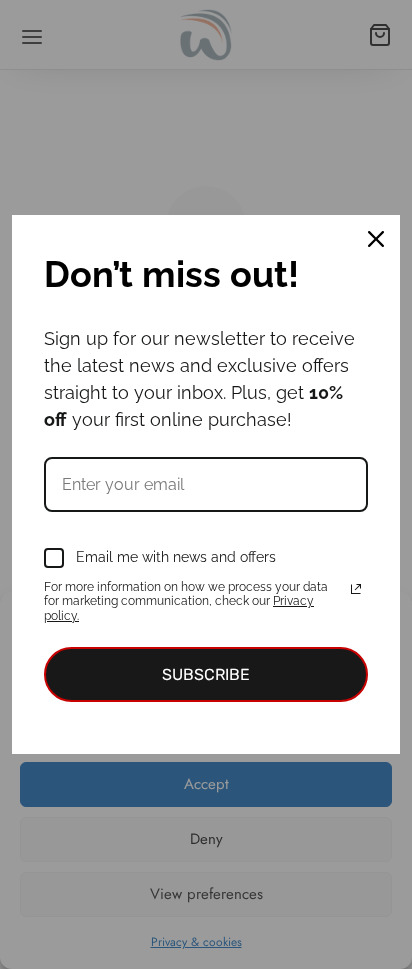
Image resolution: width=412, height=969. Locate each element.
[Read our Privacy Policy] (356, 589)
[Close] (376, 239)
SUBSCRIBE (206, 674)
